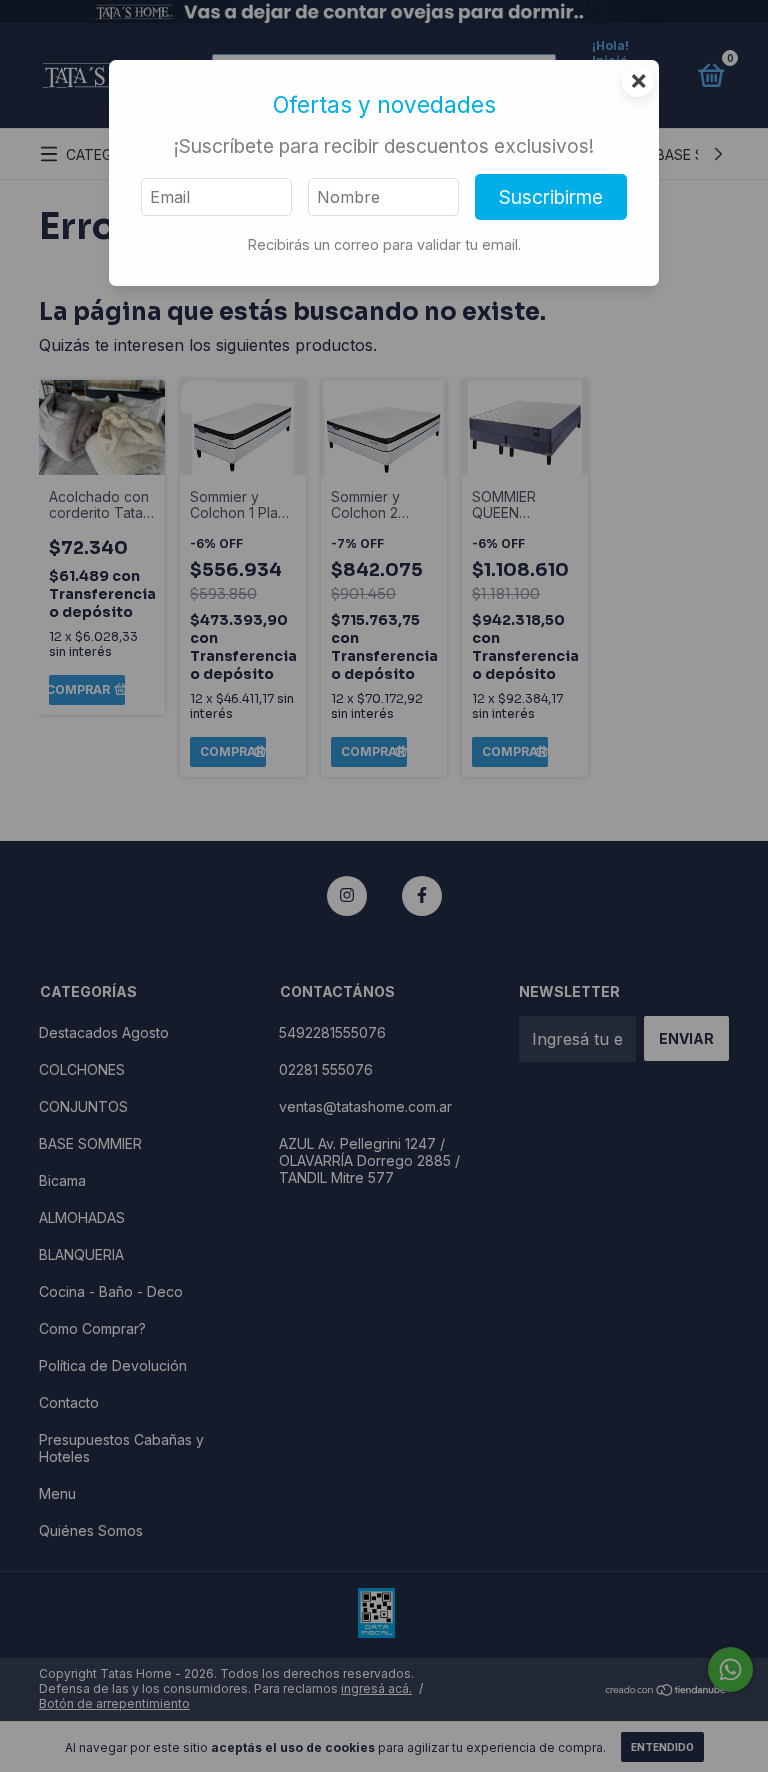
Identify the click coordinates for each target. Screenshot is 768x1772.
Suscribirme (551, 197)
